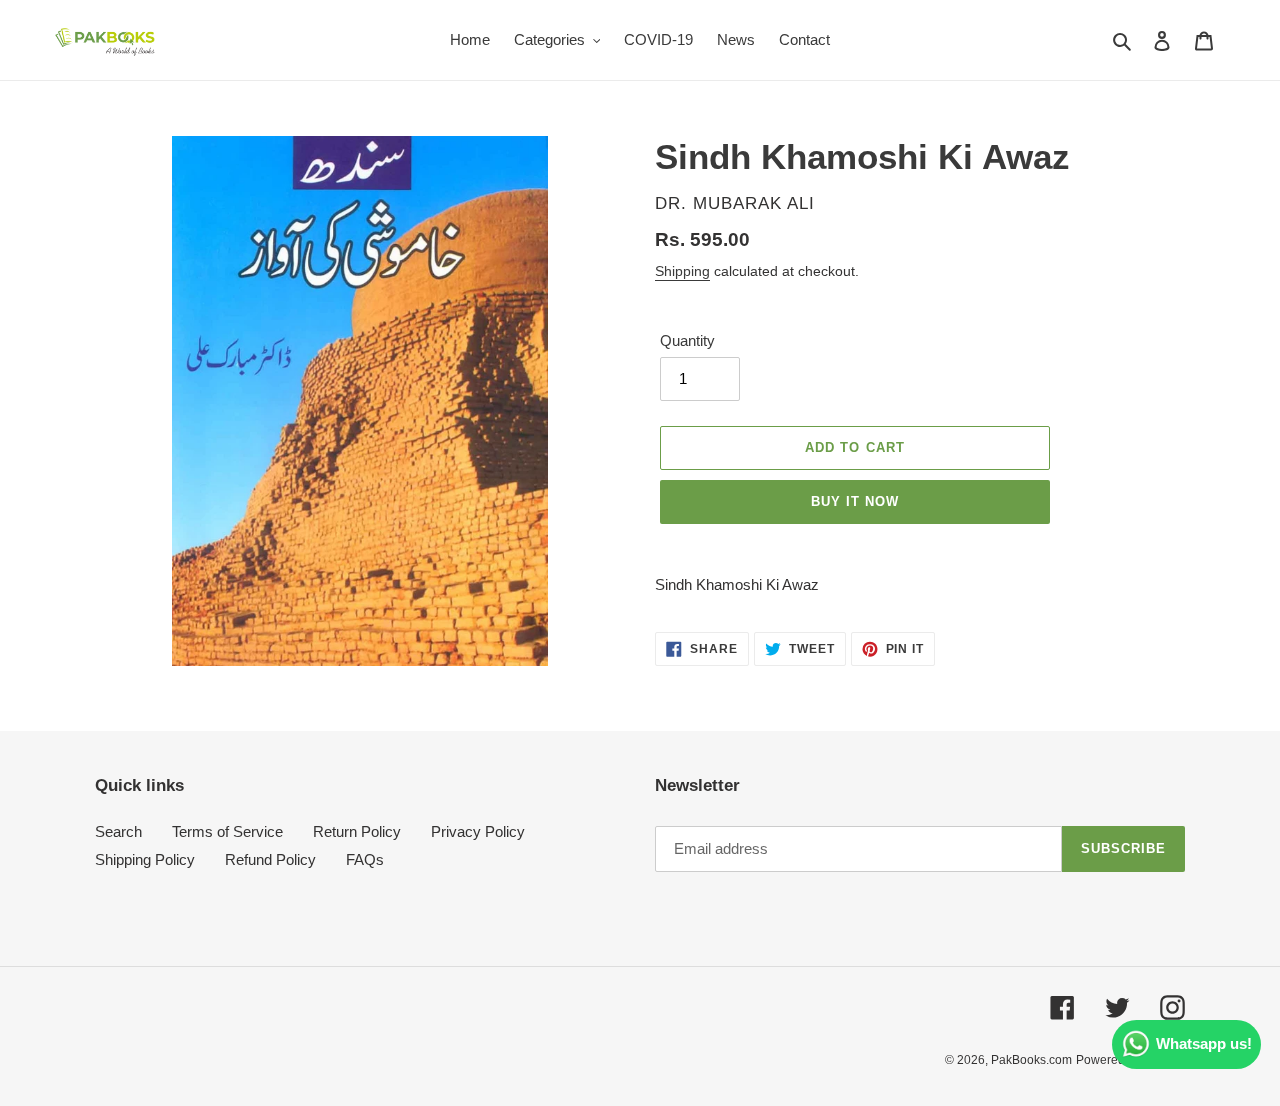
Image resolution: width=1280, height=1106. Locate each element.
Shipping (682, 271)
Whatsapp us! (1204, 1043)
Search (118, 831)
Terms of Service (227, 831)
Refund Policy (270, 859)
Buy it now (855, 501)
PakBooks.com (1031, 1060)
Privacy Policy (478, 831)
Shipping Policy (145, 859)
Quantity (687, 340)
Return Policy (357, 831)
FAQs (365, 859)
